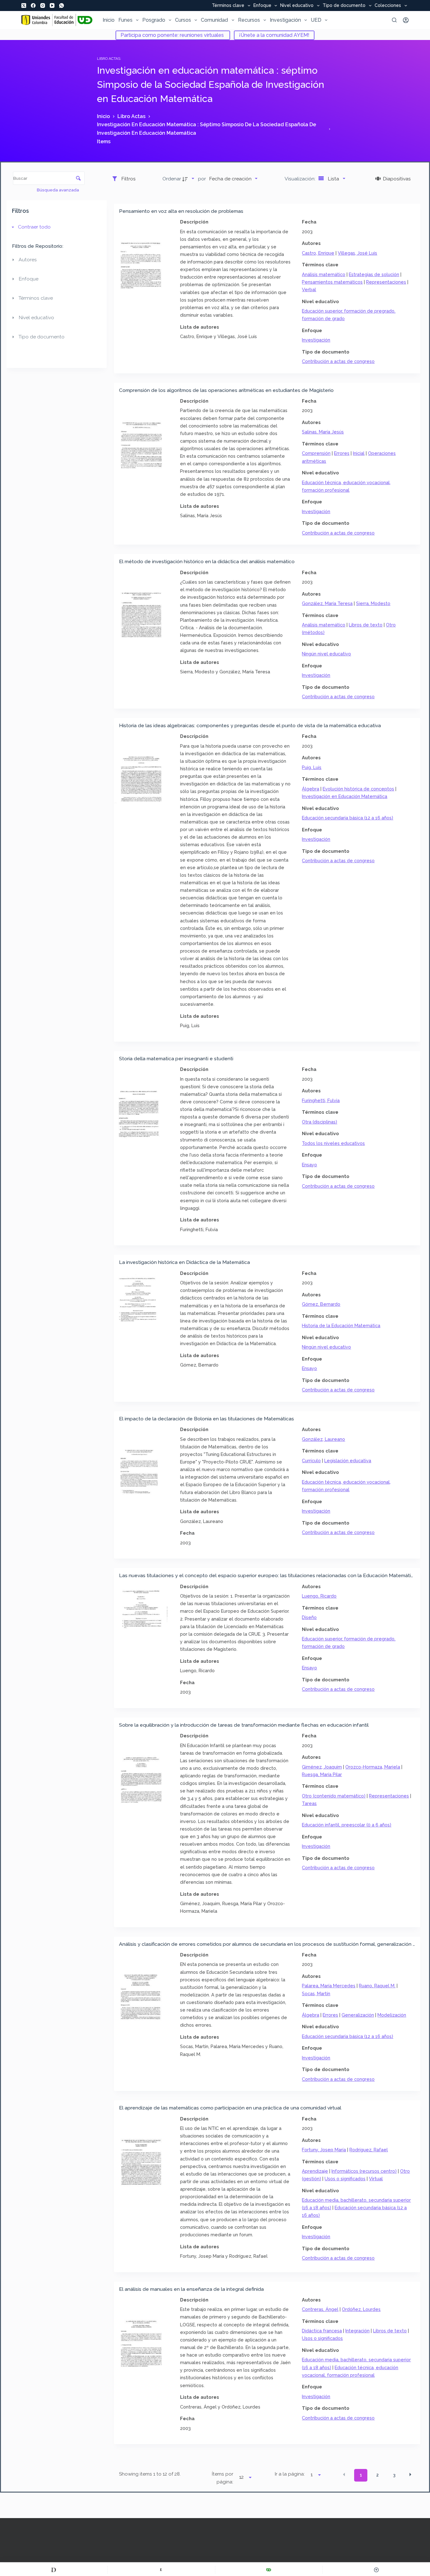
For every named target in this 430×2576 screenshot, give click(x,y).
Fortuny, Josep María (324, 2150)
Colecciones (388, 6)
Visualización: (301, 179)
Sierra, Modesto (373, 603)
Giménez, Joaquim (322, 1767)
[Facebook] (33, 6)
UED (316, 20)
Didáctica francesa (322, 2331)
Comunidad (214, 20)
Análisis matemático (324, 274)
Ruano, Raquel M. (377, 1986)
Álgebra (311, 789)
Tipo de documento (344, 6)
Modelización (392, 2015)
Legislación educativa (348, 1461)
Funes (125, 20)
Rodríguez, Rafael (369, 2150)
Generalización (358, 2015)
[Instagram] (43, 6)
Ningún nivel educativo (326, 654)
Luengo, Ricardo (319, 1596)
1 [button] (361, 2475)
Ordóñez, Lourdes (361, 2309)
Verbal (309, 289)
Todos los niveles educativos (333, 1143)
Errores (342, 453)
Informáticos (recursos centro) (364, 2171)
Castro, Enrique (318, 253)
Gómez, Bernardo (321, 1304)
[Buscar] (394, 20)
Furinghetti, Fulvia (321, 1100)
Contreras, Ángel (320, 2309)
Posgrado (154, 20)
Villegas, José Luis (357, 253)
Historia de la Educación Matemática (341, 1325)
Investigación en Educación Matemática (345, 796)
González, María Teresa (327, 603)
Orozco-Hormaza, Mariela (373, 1767)
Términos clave (228, 6)
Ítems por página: (223, 2478)
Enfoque (262, 6)
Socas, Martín (316, 1993)
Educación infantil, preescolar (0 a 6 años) (347, 1825)
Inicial (359, 453)
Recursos (249, 20)
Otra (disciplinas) (320, 1122)
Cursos (183, 20)
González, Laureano (323, 1439)
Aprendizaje (315, 2171)
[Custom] (54, 2570)
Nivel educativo (297, 6)
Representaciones (386, 282)
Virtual (376, 2179)
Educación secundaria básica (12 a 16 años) (348, 818)
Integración (357, 2331)
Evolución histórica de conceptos (358, 789)
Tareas (309, 1803)
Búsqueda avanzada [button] (58, 190)
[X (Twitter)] (24, 6)
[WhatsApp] (62, 6)
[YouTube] (52, 6)
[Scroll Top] (376, 2570)
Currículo (311, 1461)
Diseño (309, 1617)
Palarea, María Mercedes (329, 1986)
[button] (344, 2475)
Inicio (109, 20)
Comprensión (316, 453)
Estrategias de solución (374, 274)
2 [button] (377, 2475)
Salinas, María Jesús (323, 432)
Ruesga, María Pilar (322, 1774)
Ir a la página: (290, 2474)
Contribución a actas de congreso (338, 361)
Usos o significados (345, 2179)
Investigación (285, 20)
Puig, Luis (312, 767)
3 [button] (394, 2475)
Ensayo (309, 1165)
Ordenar (172, 179)
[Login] (406, 20)
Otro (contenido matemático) (334, 1796)
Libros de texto (366, 625)
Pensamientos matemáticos (332, 282)
